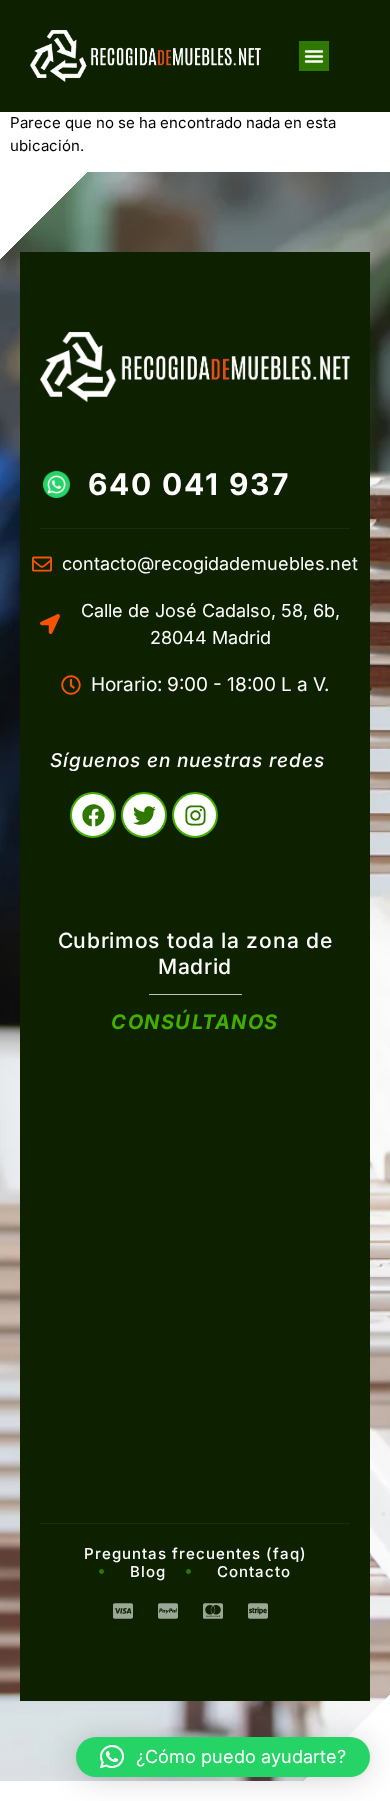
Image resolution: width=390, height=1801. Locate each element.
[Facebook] (93, 815)
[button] (314, 56)
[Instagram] (195, 815)
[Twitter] (144, 815)
